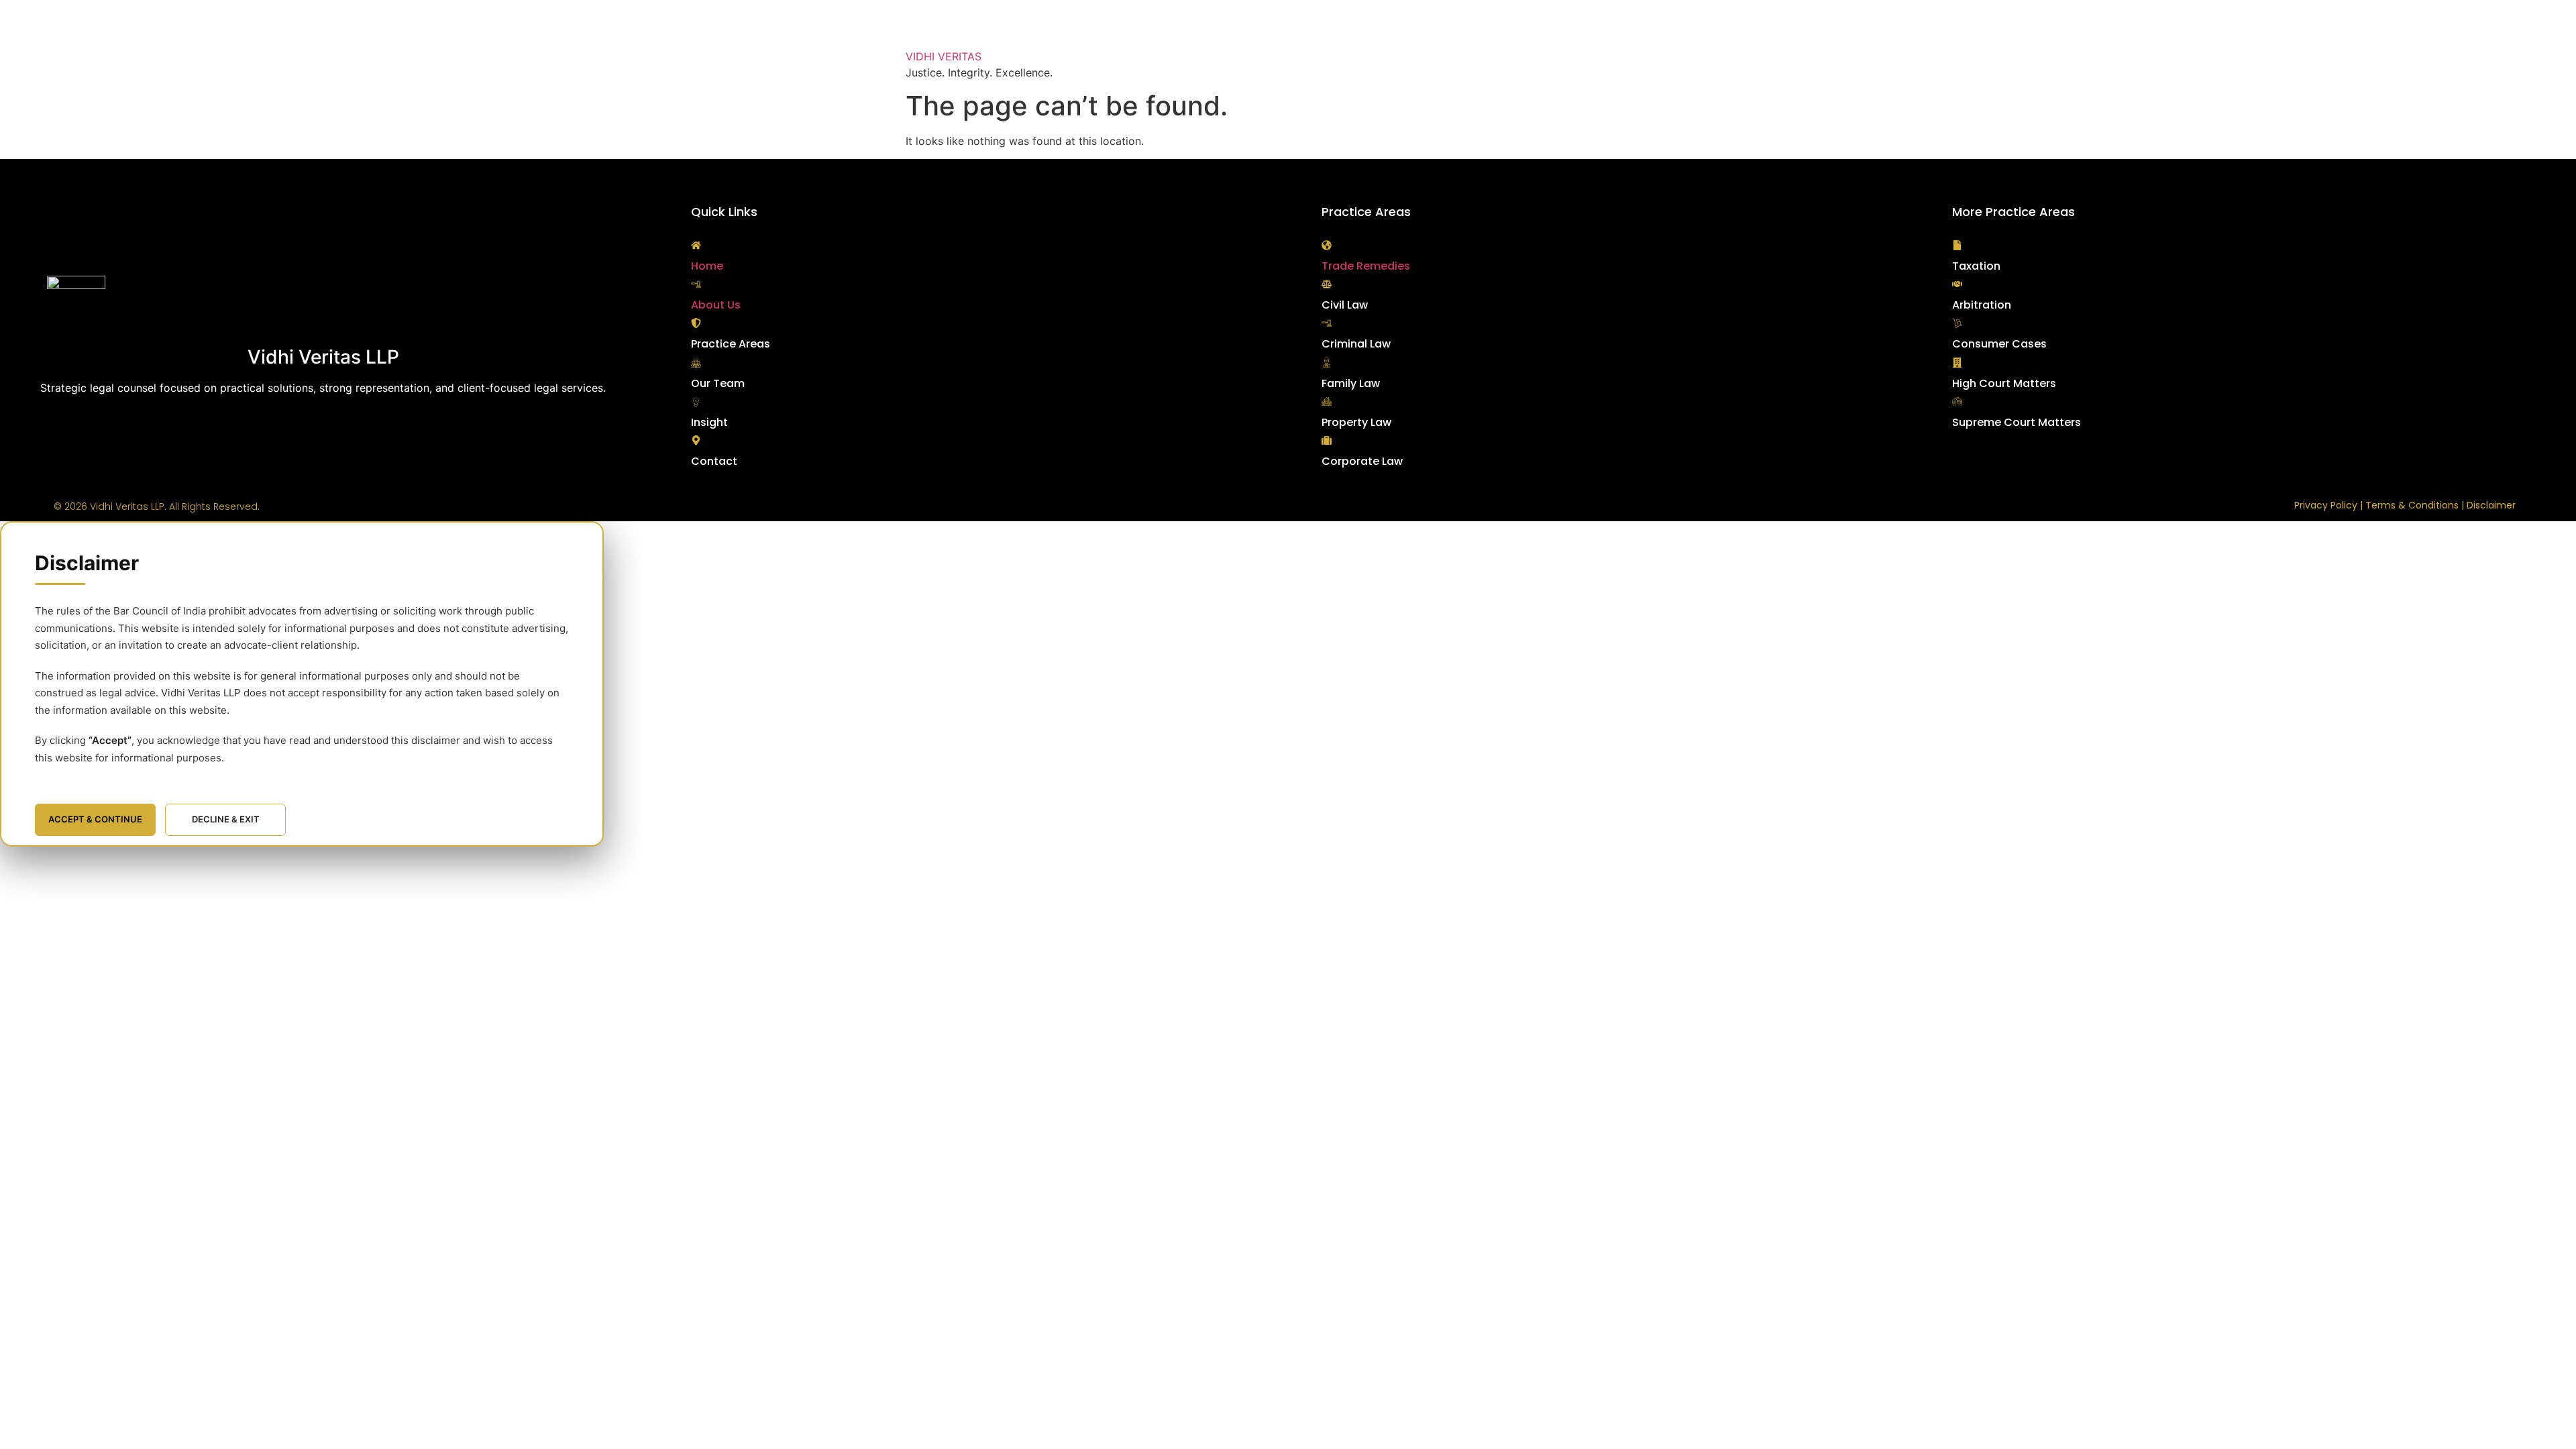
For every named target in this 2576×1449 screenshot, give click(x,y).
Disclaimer (2491, 505)
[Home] (696, 245)
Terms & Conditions (2412, 505)
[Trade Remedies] (1327, 245)
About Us (716, 305)
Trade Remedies (1366, 266)
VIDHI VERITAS (944, 56)
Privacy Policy (2326, 505)
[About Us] (696, 284)
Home (707, 266)
